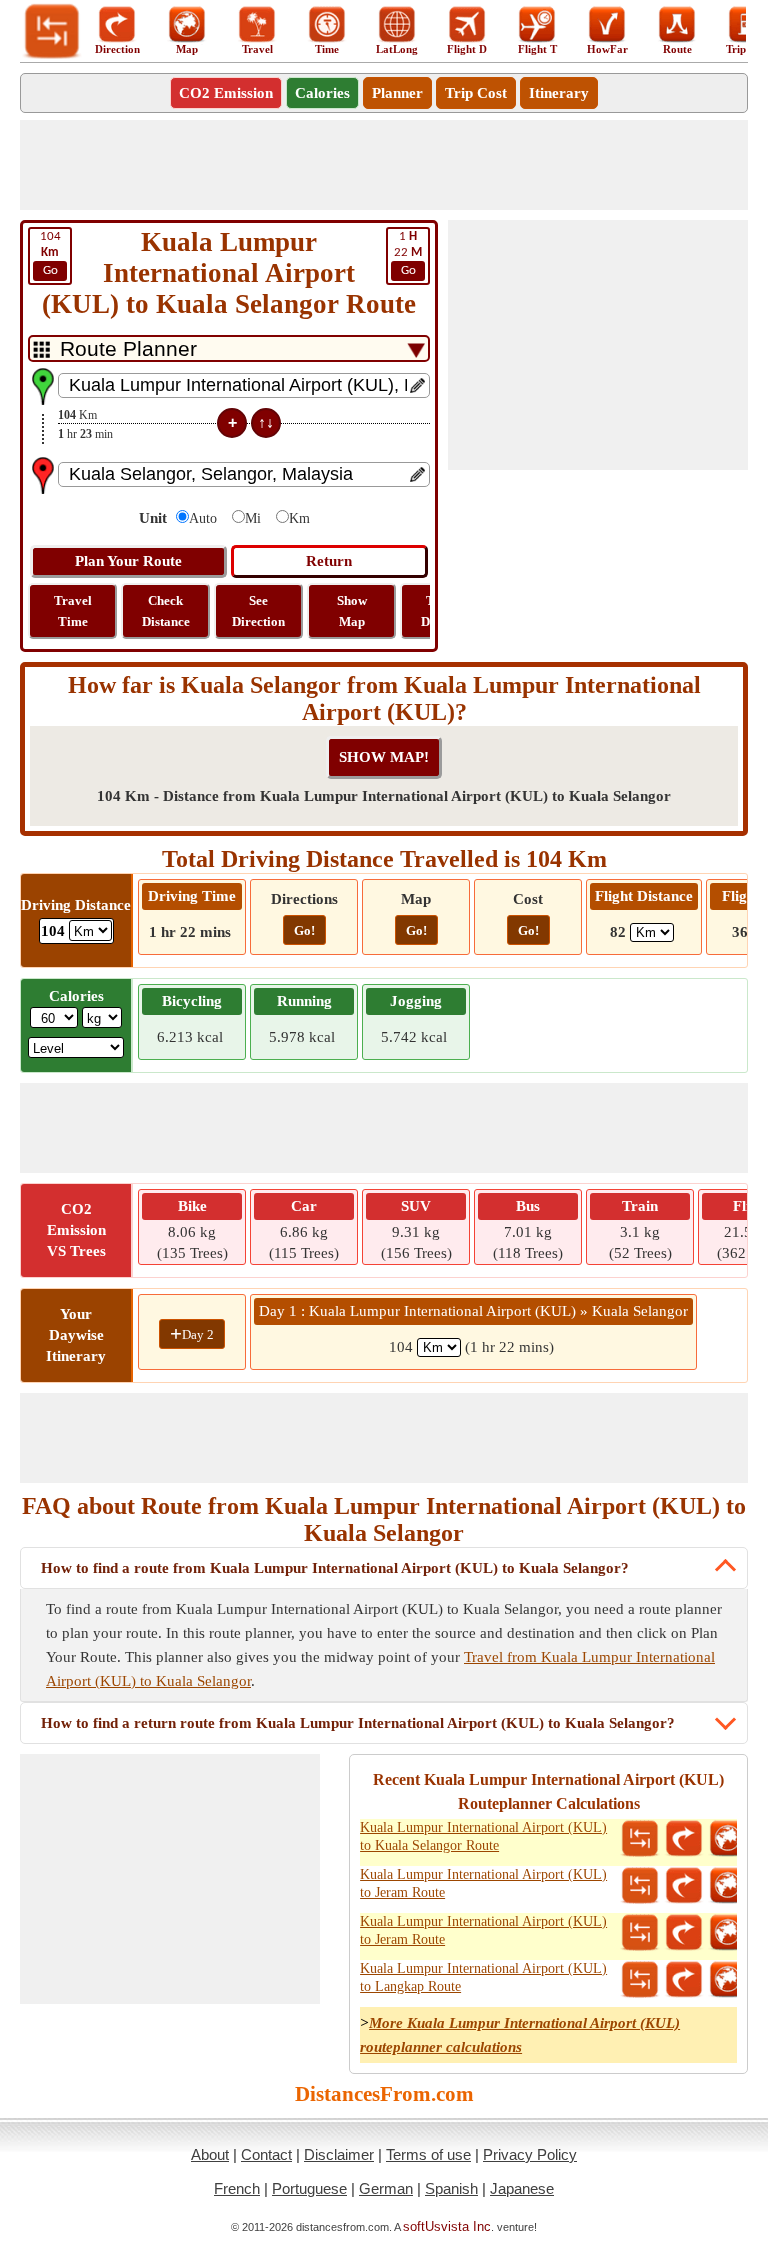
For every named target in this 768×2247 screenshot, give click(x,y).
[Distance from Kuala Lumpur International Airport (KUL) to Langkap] (640, 1980)
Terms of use (428, 2154)
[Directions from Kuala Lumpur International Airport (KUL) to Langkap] (684, 1980)
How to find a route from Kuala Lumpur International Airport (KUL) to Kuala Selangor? (335, 1568)
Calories (322, 93)
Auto (203, 518)
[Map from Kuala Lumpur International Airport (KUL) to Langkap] (728, 1980)
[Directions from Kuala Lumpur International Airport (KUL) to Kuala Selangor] (684, 1839)
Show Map (352, 611)
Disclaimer (339, 2154)
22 (408, 253)
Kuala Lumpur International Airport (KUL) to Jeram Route (483, 1883)
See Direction (258, 611)
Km (299, 518)
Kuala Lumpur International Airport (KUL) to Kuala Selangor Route (483, 1836)
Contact (266, 2154)
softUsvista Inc (447, 2226)
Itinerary (559, 93)
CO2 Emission (226, 93)
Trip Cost (476, 93)
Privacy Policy (530, 2154)
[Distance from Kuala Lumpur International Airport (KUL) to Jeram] (640, 1886)
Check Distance (166, 611)
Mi (253, 518)
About (210, 2154)
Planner (397, 93)
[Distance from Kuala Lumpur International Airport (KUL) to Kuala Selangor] (640, 1839)
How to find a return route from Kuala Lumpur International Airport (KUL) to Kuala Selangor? (358, 1723)
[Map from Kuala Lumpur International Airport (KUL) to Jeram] (728, 1886)
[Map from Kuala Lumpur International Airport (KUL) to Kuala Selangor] (728, 1839)
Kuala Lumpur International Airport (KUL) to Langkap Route (483, 1977)
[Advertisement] (384, 165)
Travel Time (73, 611)
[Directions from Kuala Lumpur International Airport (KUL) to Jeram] (684, 1886)
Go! (304, 930)
